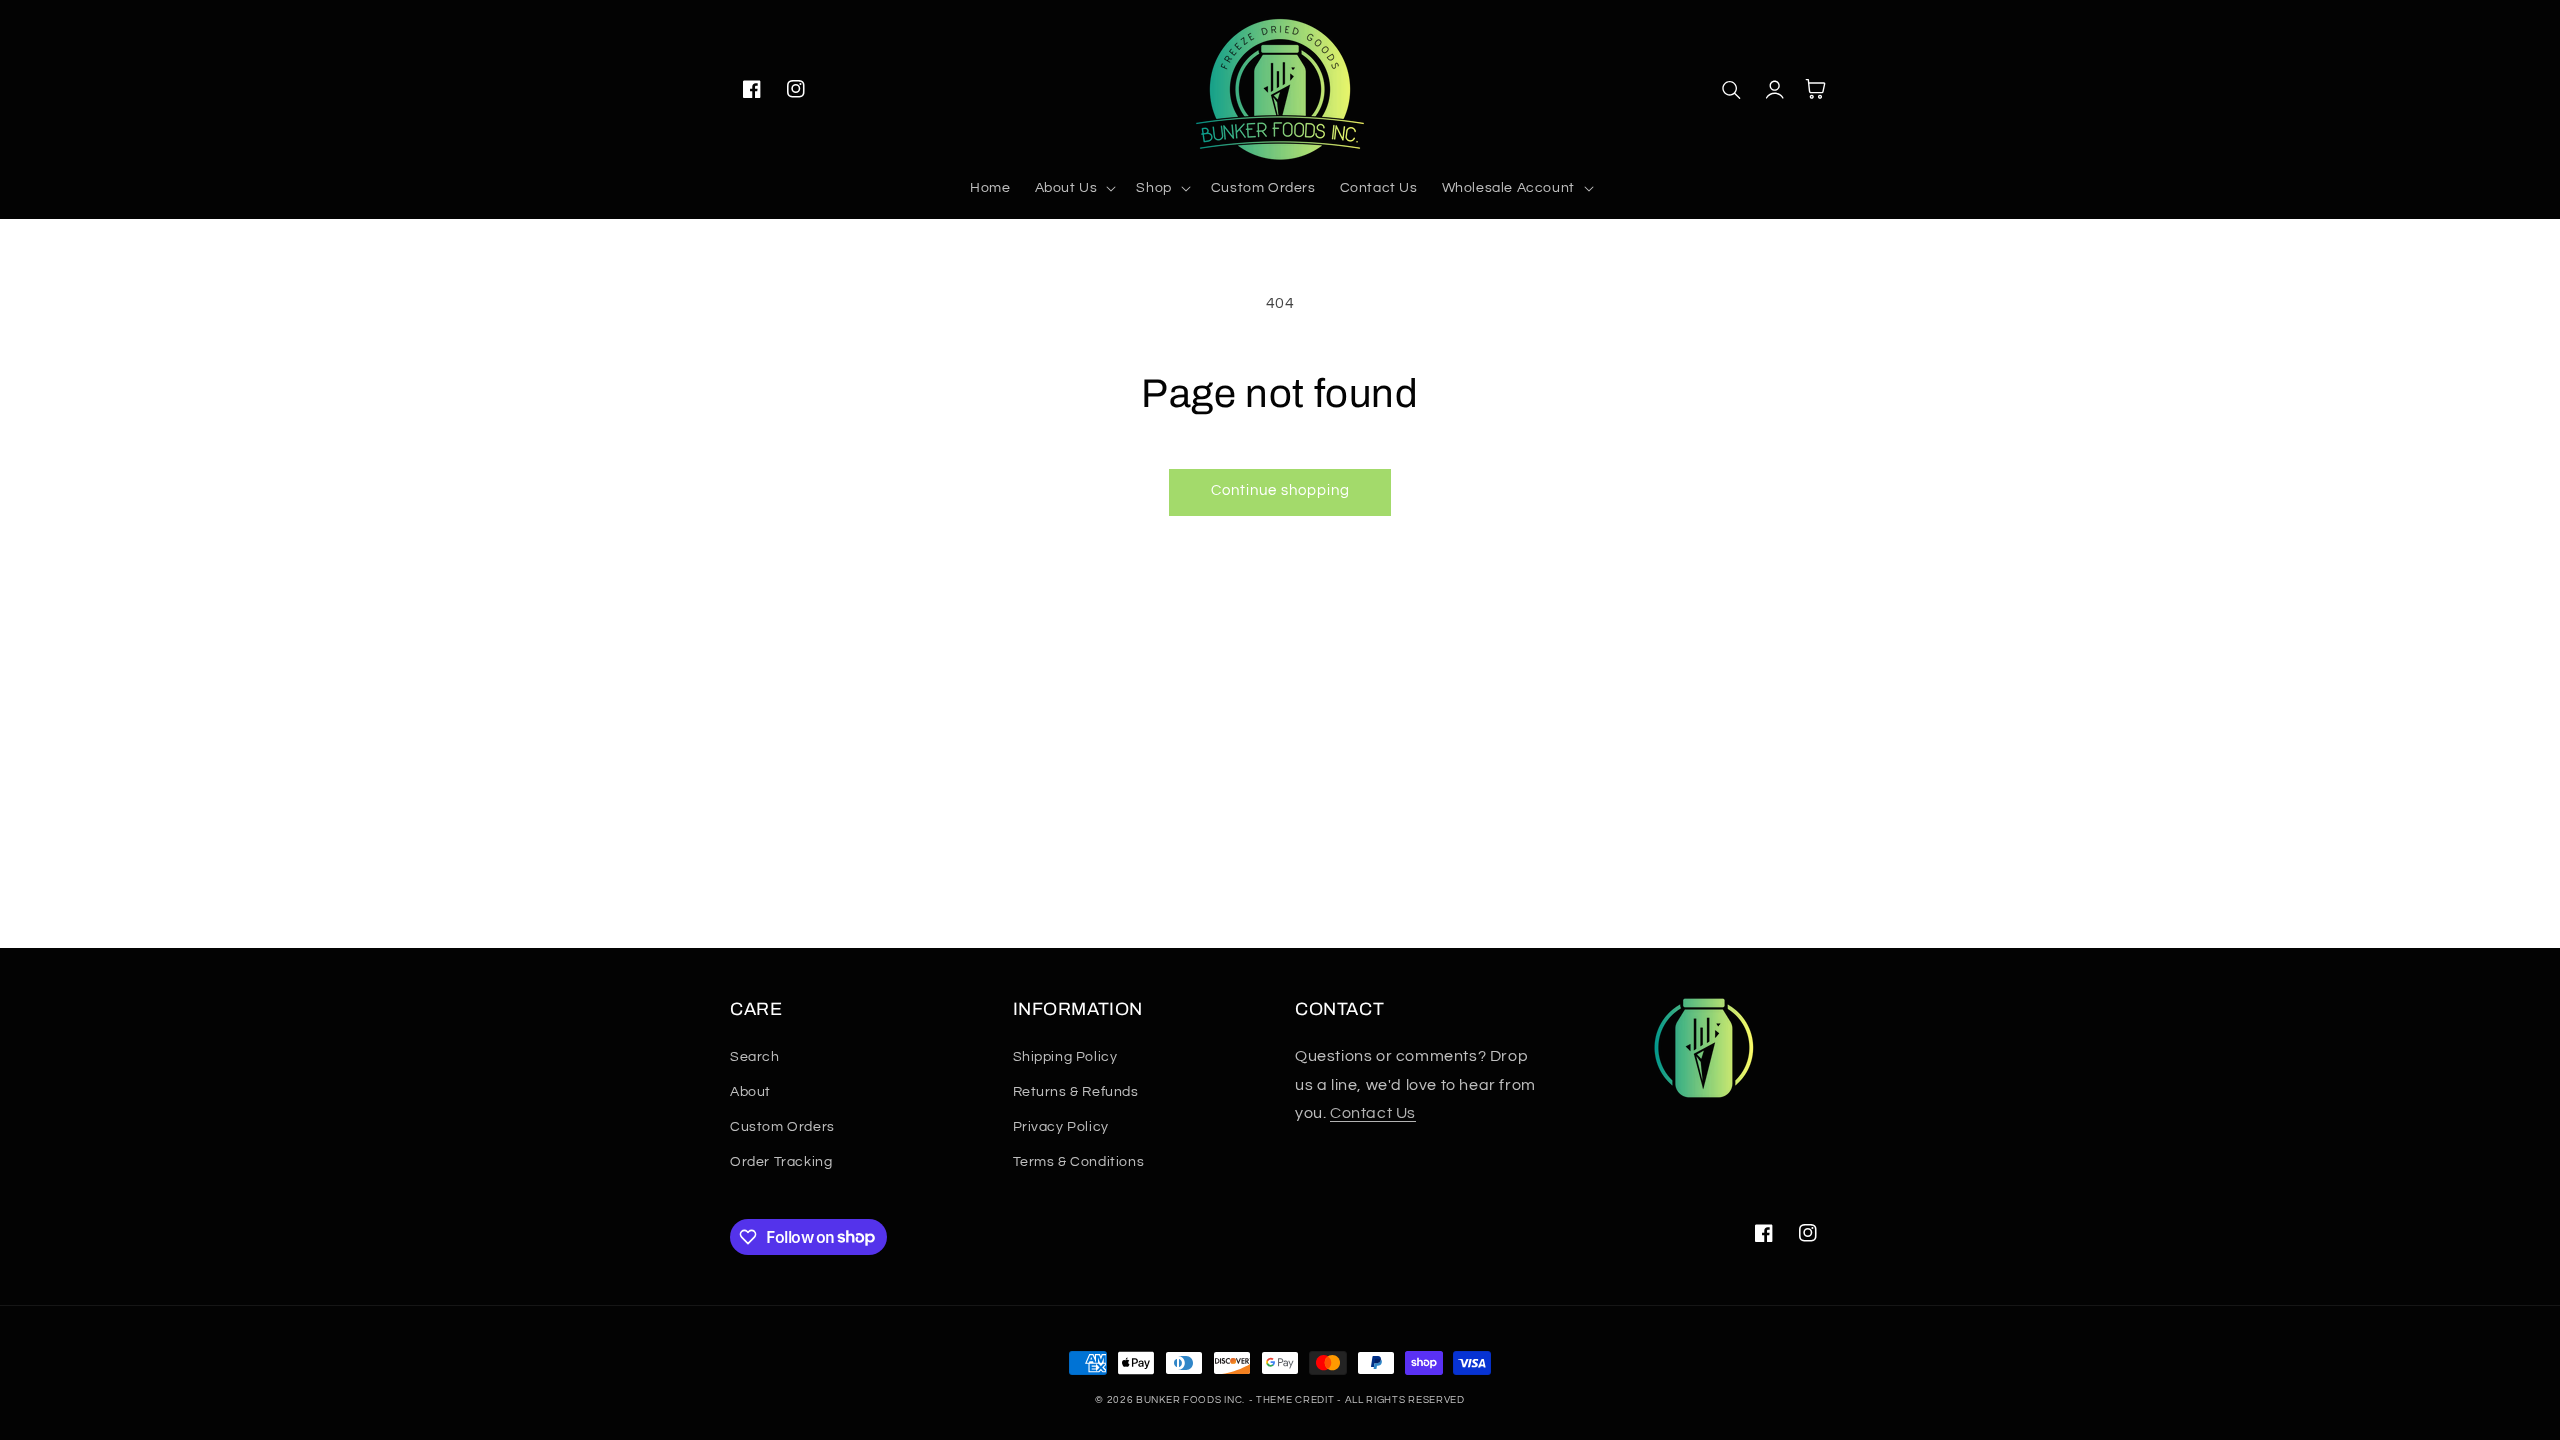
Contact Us (1373, 1113)
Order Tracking (781, 1162)
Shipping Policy (1065, 1057)
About (750, 1092)
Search (755, 1057)
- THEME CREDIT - (1297, 1400)
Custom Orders (782, 1127)
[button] (1074, 188)
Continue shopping (1280, 490)
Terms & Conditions (1079, 1162)
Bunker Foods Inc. (1190, 1400)
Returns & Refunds (1076, 1092)
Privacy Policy (1061, 1127)
